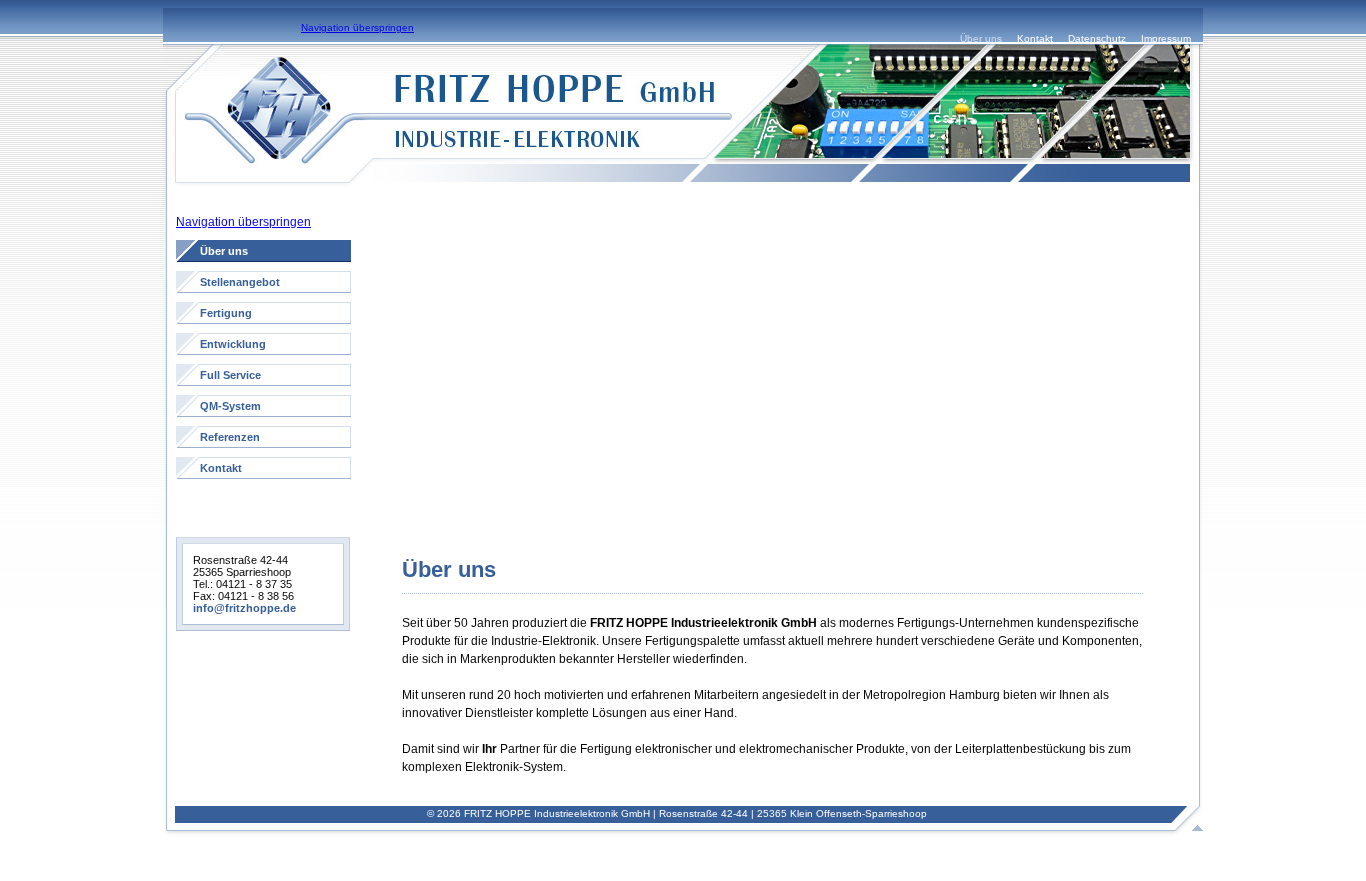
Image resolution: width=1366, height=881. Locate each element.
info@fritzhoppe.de (244, 608)
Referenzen (230, 437)
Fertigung (226, 313)
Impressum (1166, 38)
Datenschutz (1097, 38)
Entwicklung (233, 344)
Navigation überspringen (357, 27)
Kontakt (1035, 38)
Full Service (230, 375)
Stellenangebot (240, 282)
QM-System (230, 406)
